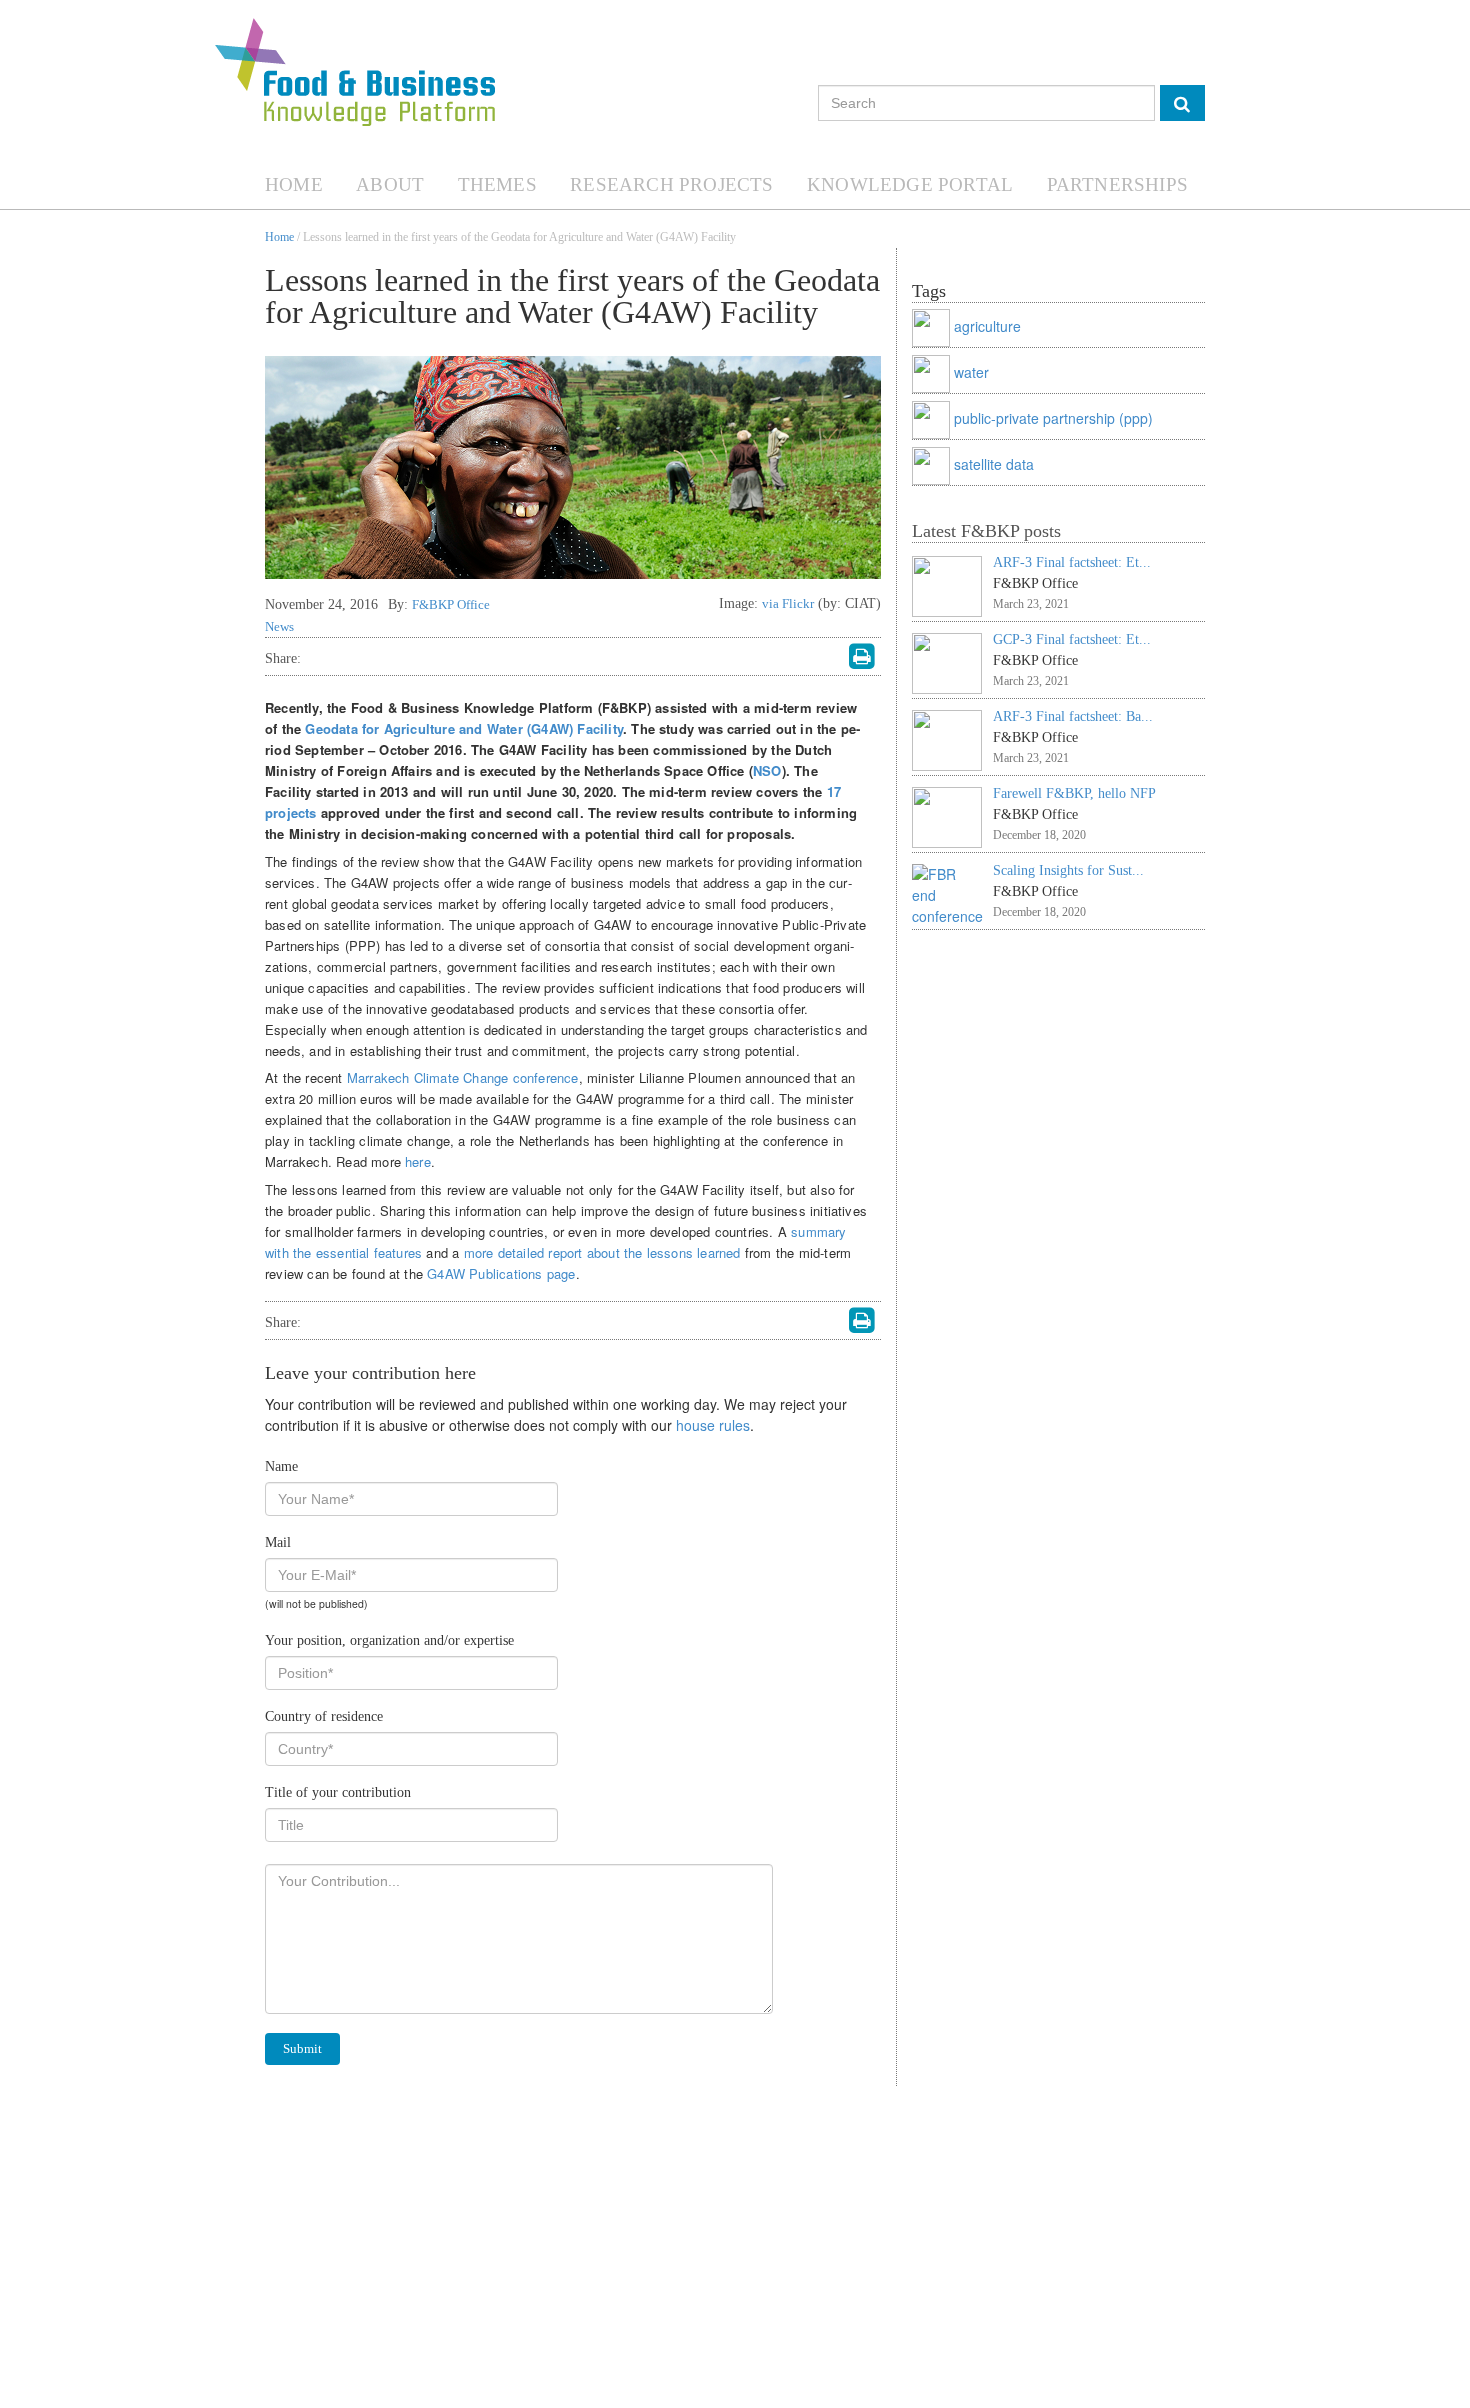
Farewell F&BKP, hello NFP (1074, 793)
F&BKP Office (451, 604)
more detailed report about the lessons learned (602, 1252)
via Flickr (788, 603)
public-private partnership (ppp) (1053, 418)
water (971, 372)
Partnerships (1117, 184)
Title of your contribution (338, 1792)
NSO (767, 770)
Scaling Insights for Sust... (1068, 870)
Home (294, 184)
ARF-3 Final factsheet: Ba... (1073, 716)
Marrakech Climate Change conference (463, 1077)
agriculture (987, 326)
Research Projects (671, 184)
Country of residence (324, 1716)
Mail (278, 1542)
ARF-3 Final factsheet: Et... (1072, 562)
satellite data (994, 464)
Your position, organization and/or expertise (389, 1640)
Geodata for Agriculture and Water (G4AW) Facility (464, 728)
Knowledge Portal (910, 184)
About (390, 184)
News (279, 626)
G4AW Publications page (501, 1273)
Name (281, 1466)
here (418, 1161)
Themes (497, 184)
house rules (713, 1425)
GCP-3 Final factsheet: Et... (1072, 639)
